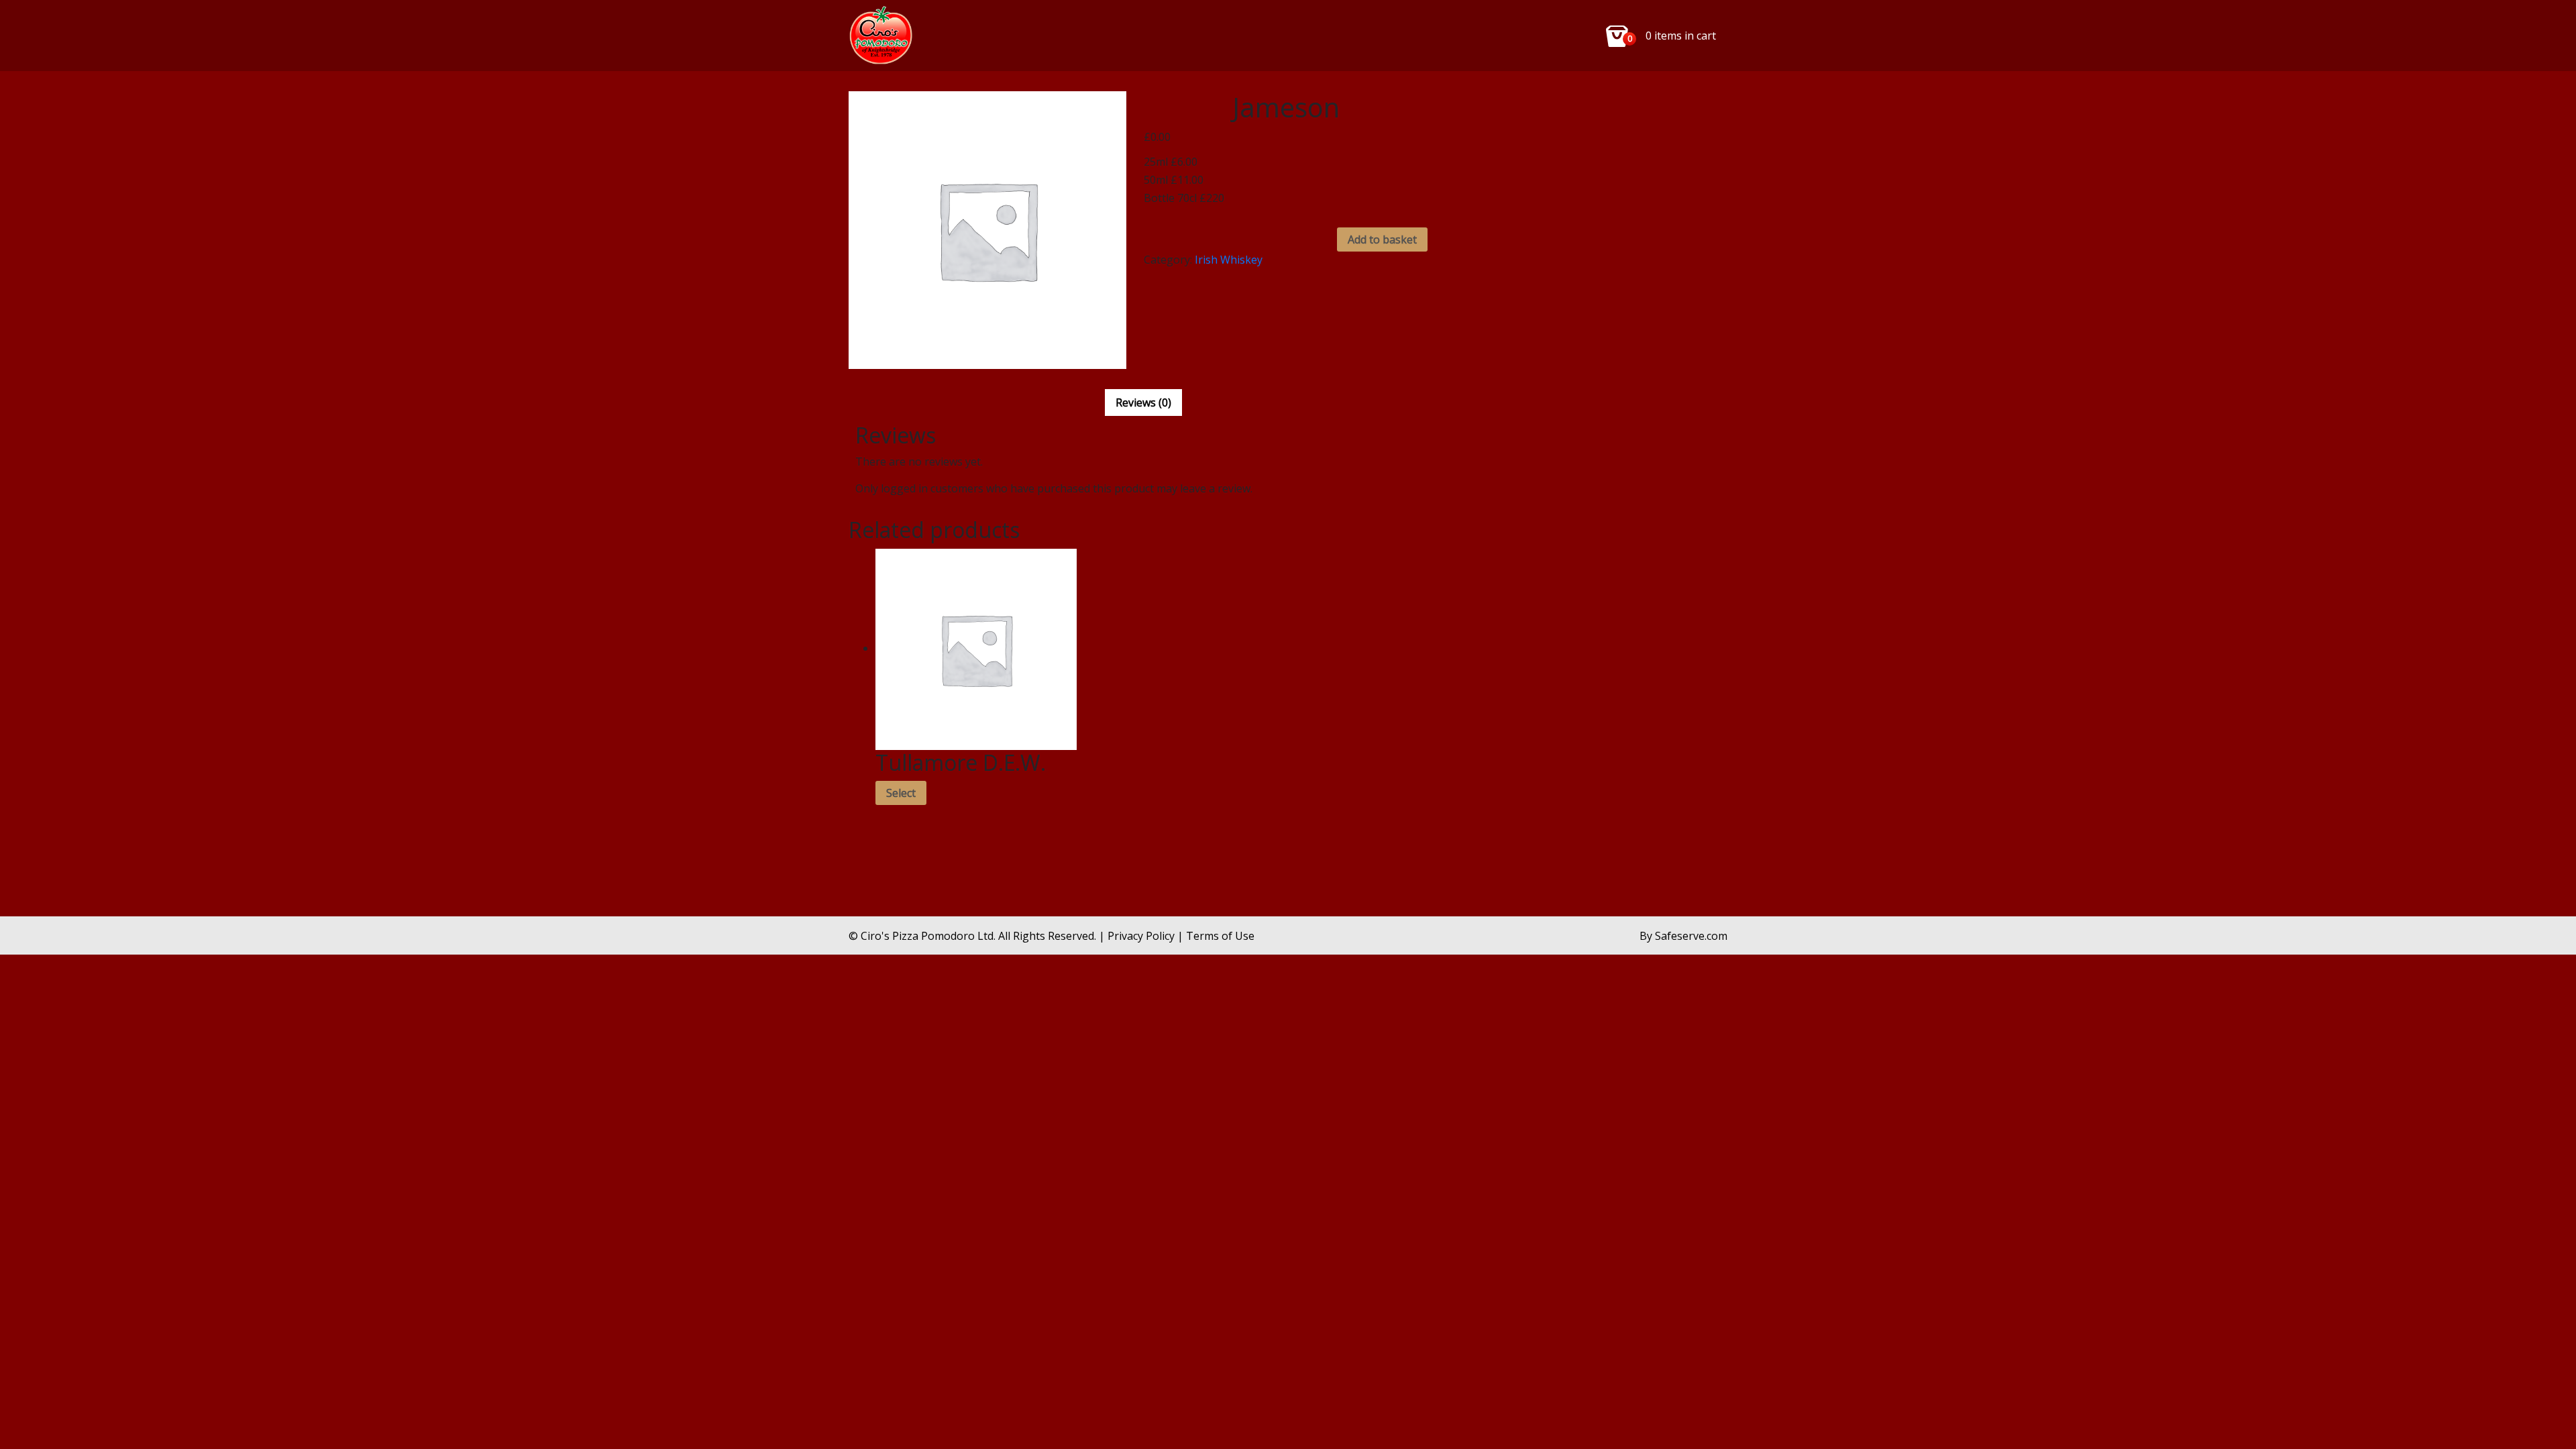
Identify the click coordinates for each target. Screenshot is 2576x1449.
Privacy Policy (1141, 936)
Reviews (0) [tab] (1143, 402)
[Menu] (883, 36)
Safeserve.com (1691, 936)
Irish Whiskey (1229, 260)
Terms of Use (1220, 936)
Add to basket (1382, 239)
